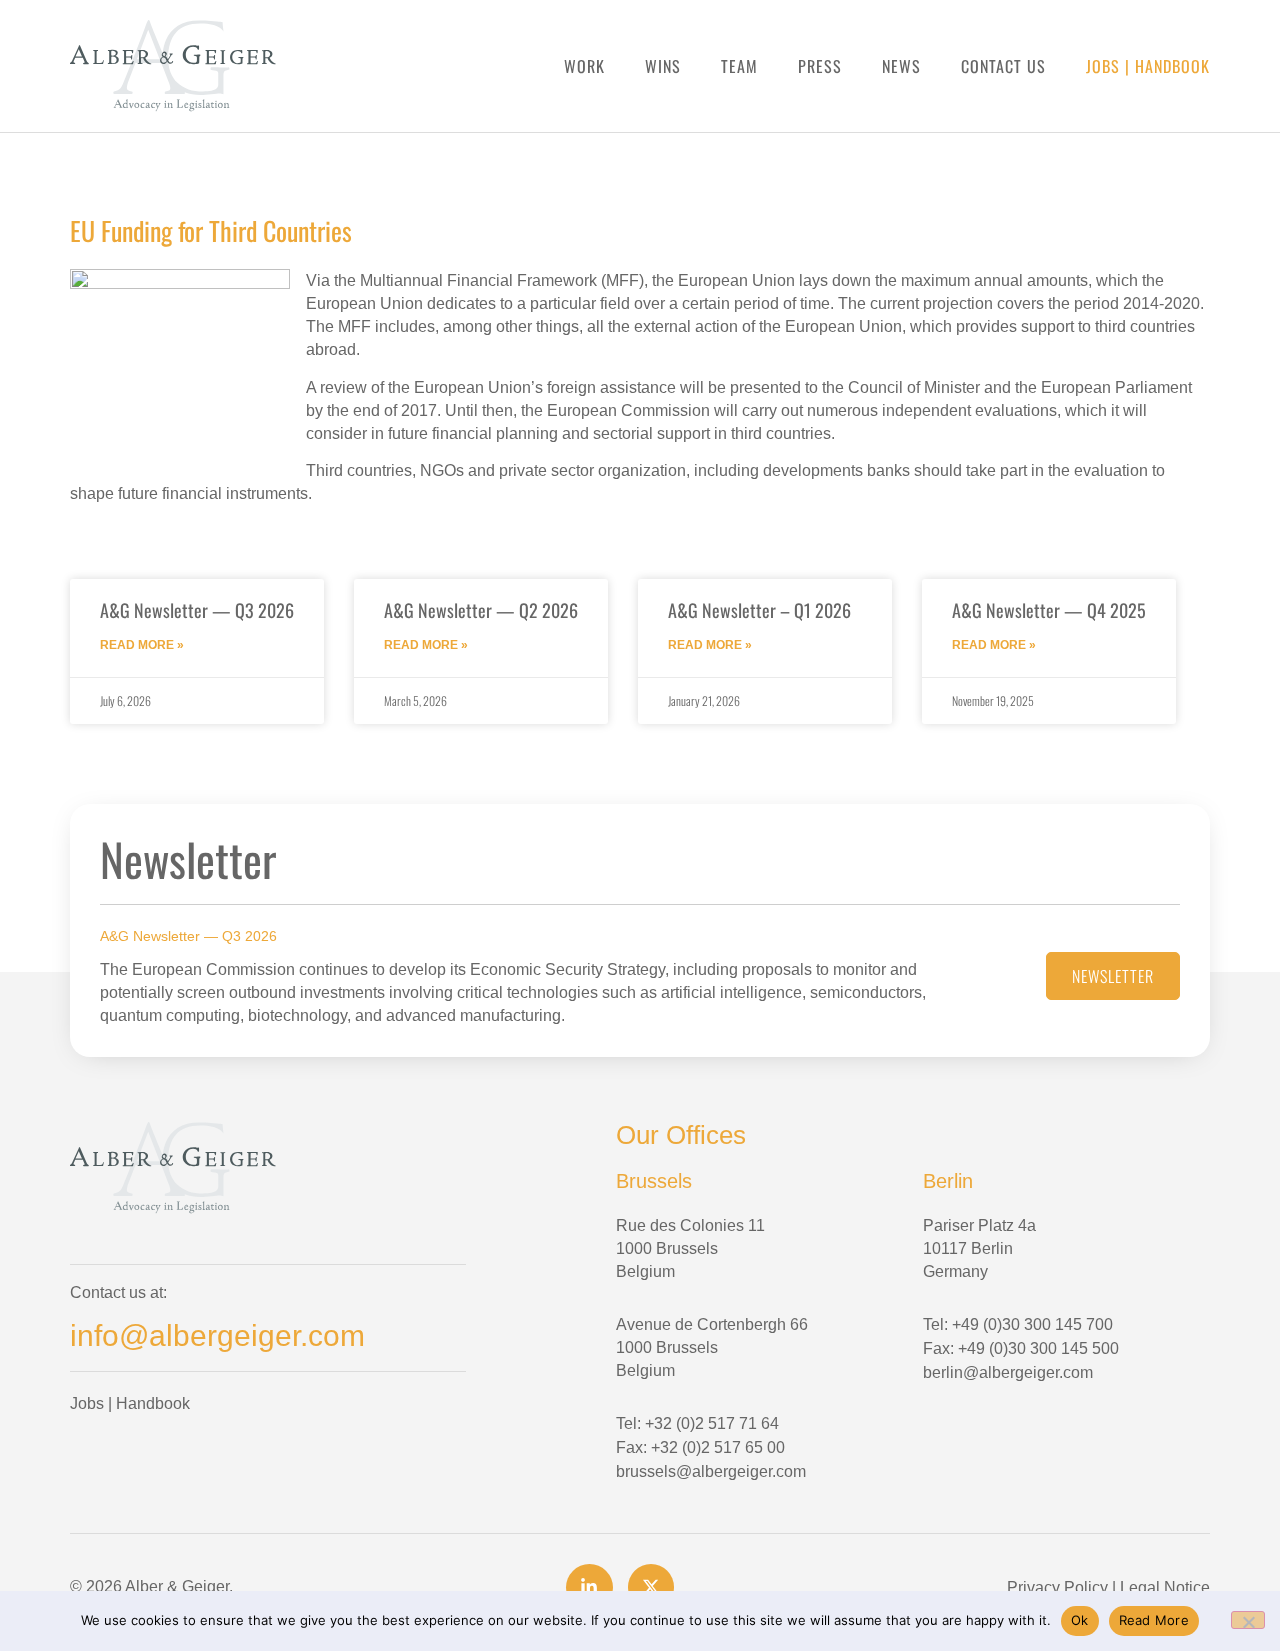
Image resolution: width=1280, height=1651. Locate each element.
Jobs (1103, 66)
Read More (1154, 1620)
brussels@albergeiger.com (711, 1471)
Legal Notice (1165, 1587)
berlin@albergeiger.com (1008, 1372)
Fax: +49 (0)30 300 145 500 (1021, 1348)
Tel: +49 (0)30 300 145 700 (1018, 1324)
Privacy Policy (1057, 1587)
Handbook (1172, 66)
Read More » (142, 645)
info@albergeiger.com (217, 1335)
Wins (663, 66)
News (901, 66)
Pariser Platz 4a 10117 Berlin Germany (979, 1248)
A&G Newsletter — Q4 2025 (1049, 610)
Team (739, 66)
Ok (1080, 1620)
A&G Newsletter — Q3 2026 (197, 610)
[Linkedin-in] (589, 1587)
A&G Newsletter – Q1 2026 (759, 610)
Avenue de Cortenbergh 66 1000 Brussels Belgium (712, 1347)
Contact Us (1003, 66)
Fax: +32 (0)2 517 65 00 (700, 1447)
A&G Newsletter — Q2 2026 (481, 610)
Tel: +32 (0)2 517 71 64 (697, 1423)
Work (584, 66)
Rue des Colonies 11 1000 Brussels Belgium (690, 1248)
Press (820, 66)
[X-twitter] (651, 1587)
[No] (1248, 1620)
